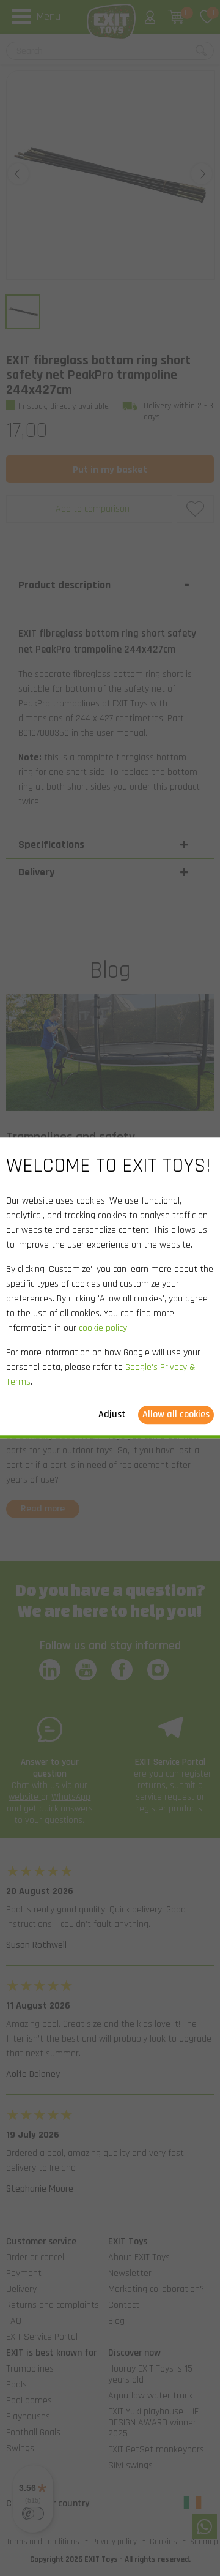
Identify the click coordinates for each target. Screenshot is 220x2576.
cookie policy (103, 1329)
